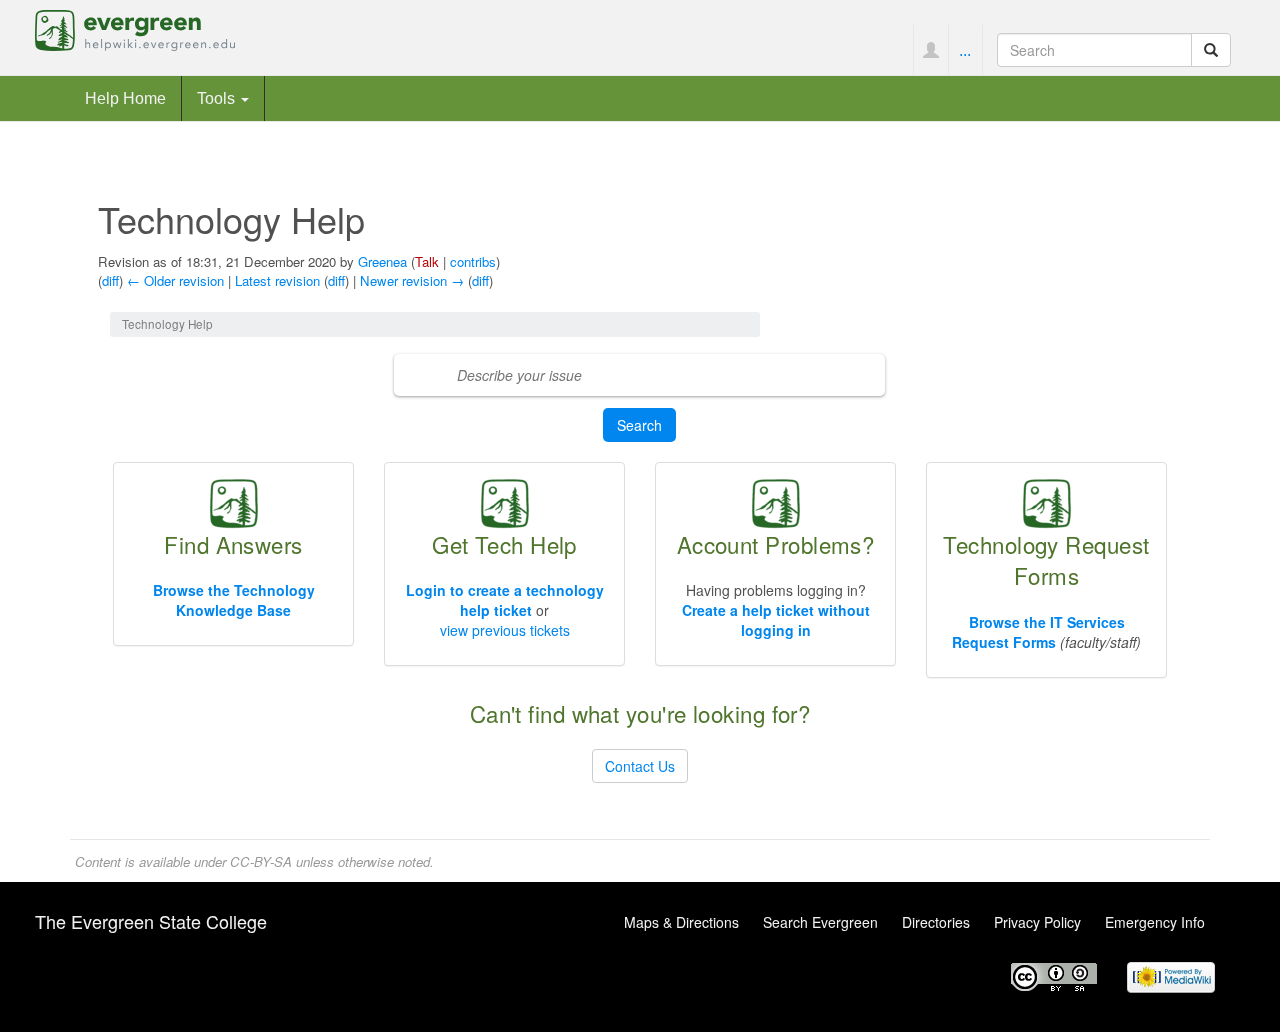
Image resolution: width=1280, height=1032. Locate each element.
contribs (473, 261)
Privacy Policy (1037, 922)
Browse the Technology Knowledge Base (234, 600)
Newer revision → (412, 280)
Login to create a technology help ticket (505, 600)
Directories (936, 922)
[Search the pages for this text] (1211, 50)
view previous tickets (505, 630)
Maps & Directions (681, 922)
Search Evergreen (820, 922)
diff (110, 280)
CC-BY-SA (261, 861)
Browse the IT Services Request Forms (1038, 632)
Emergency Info (1155, 922)
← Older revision (175, 280)
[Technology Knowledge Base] (234, 501)
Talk (427, 261)
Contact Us (640, 766)
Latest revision (277, 280)
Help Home (125, 98)
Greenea (382, 261)
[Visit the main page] (135, 28)
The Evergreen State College (151, 921)
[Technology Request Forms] (1047, 501)
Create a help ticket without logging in (776, 620)
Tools (218, 98)
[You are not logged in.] (930, 50)
